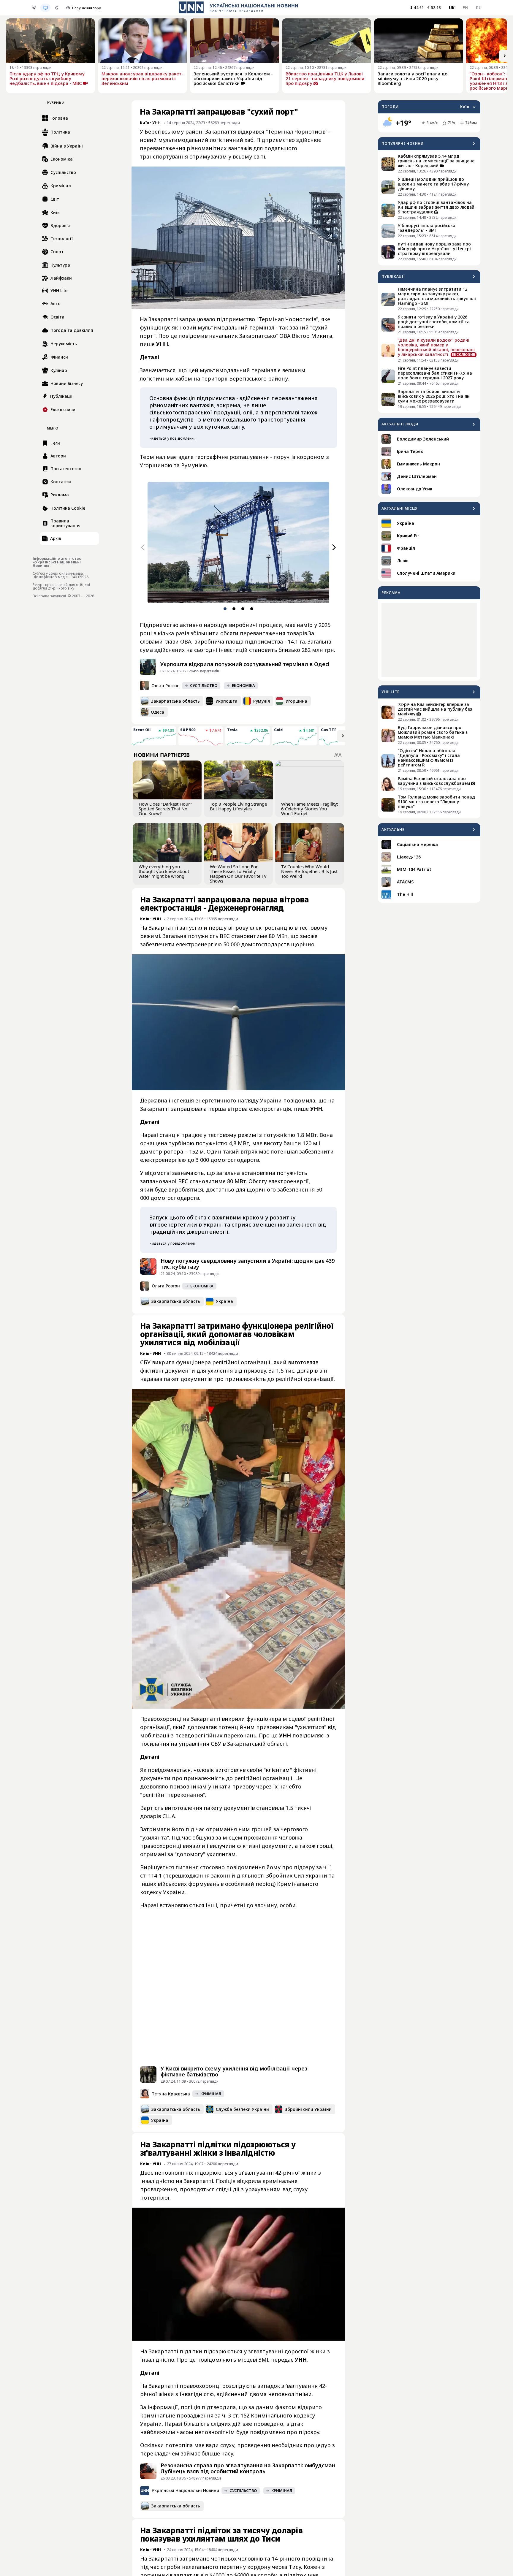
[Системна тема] (45, 8)
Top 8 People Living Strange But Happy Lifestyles (238, 806)
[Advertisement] (429, 640)
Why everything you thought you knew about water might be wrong (164, 871)
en (465, 8)
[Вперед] (505, 56)
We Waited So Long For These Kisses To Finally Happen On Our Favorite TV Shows (238, 874)
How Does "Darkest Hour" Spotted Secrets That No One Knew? (165, 809)
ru (479, 8)
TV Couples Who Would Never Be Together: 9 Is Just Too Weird (309, 871)
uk (452, 8)
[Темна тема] (57, 8)
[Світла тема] (34, 8)
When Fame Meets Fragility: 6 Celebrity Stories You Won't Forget (310, 809)
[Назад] (143, 547)
